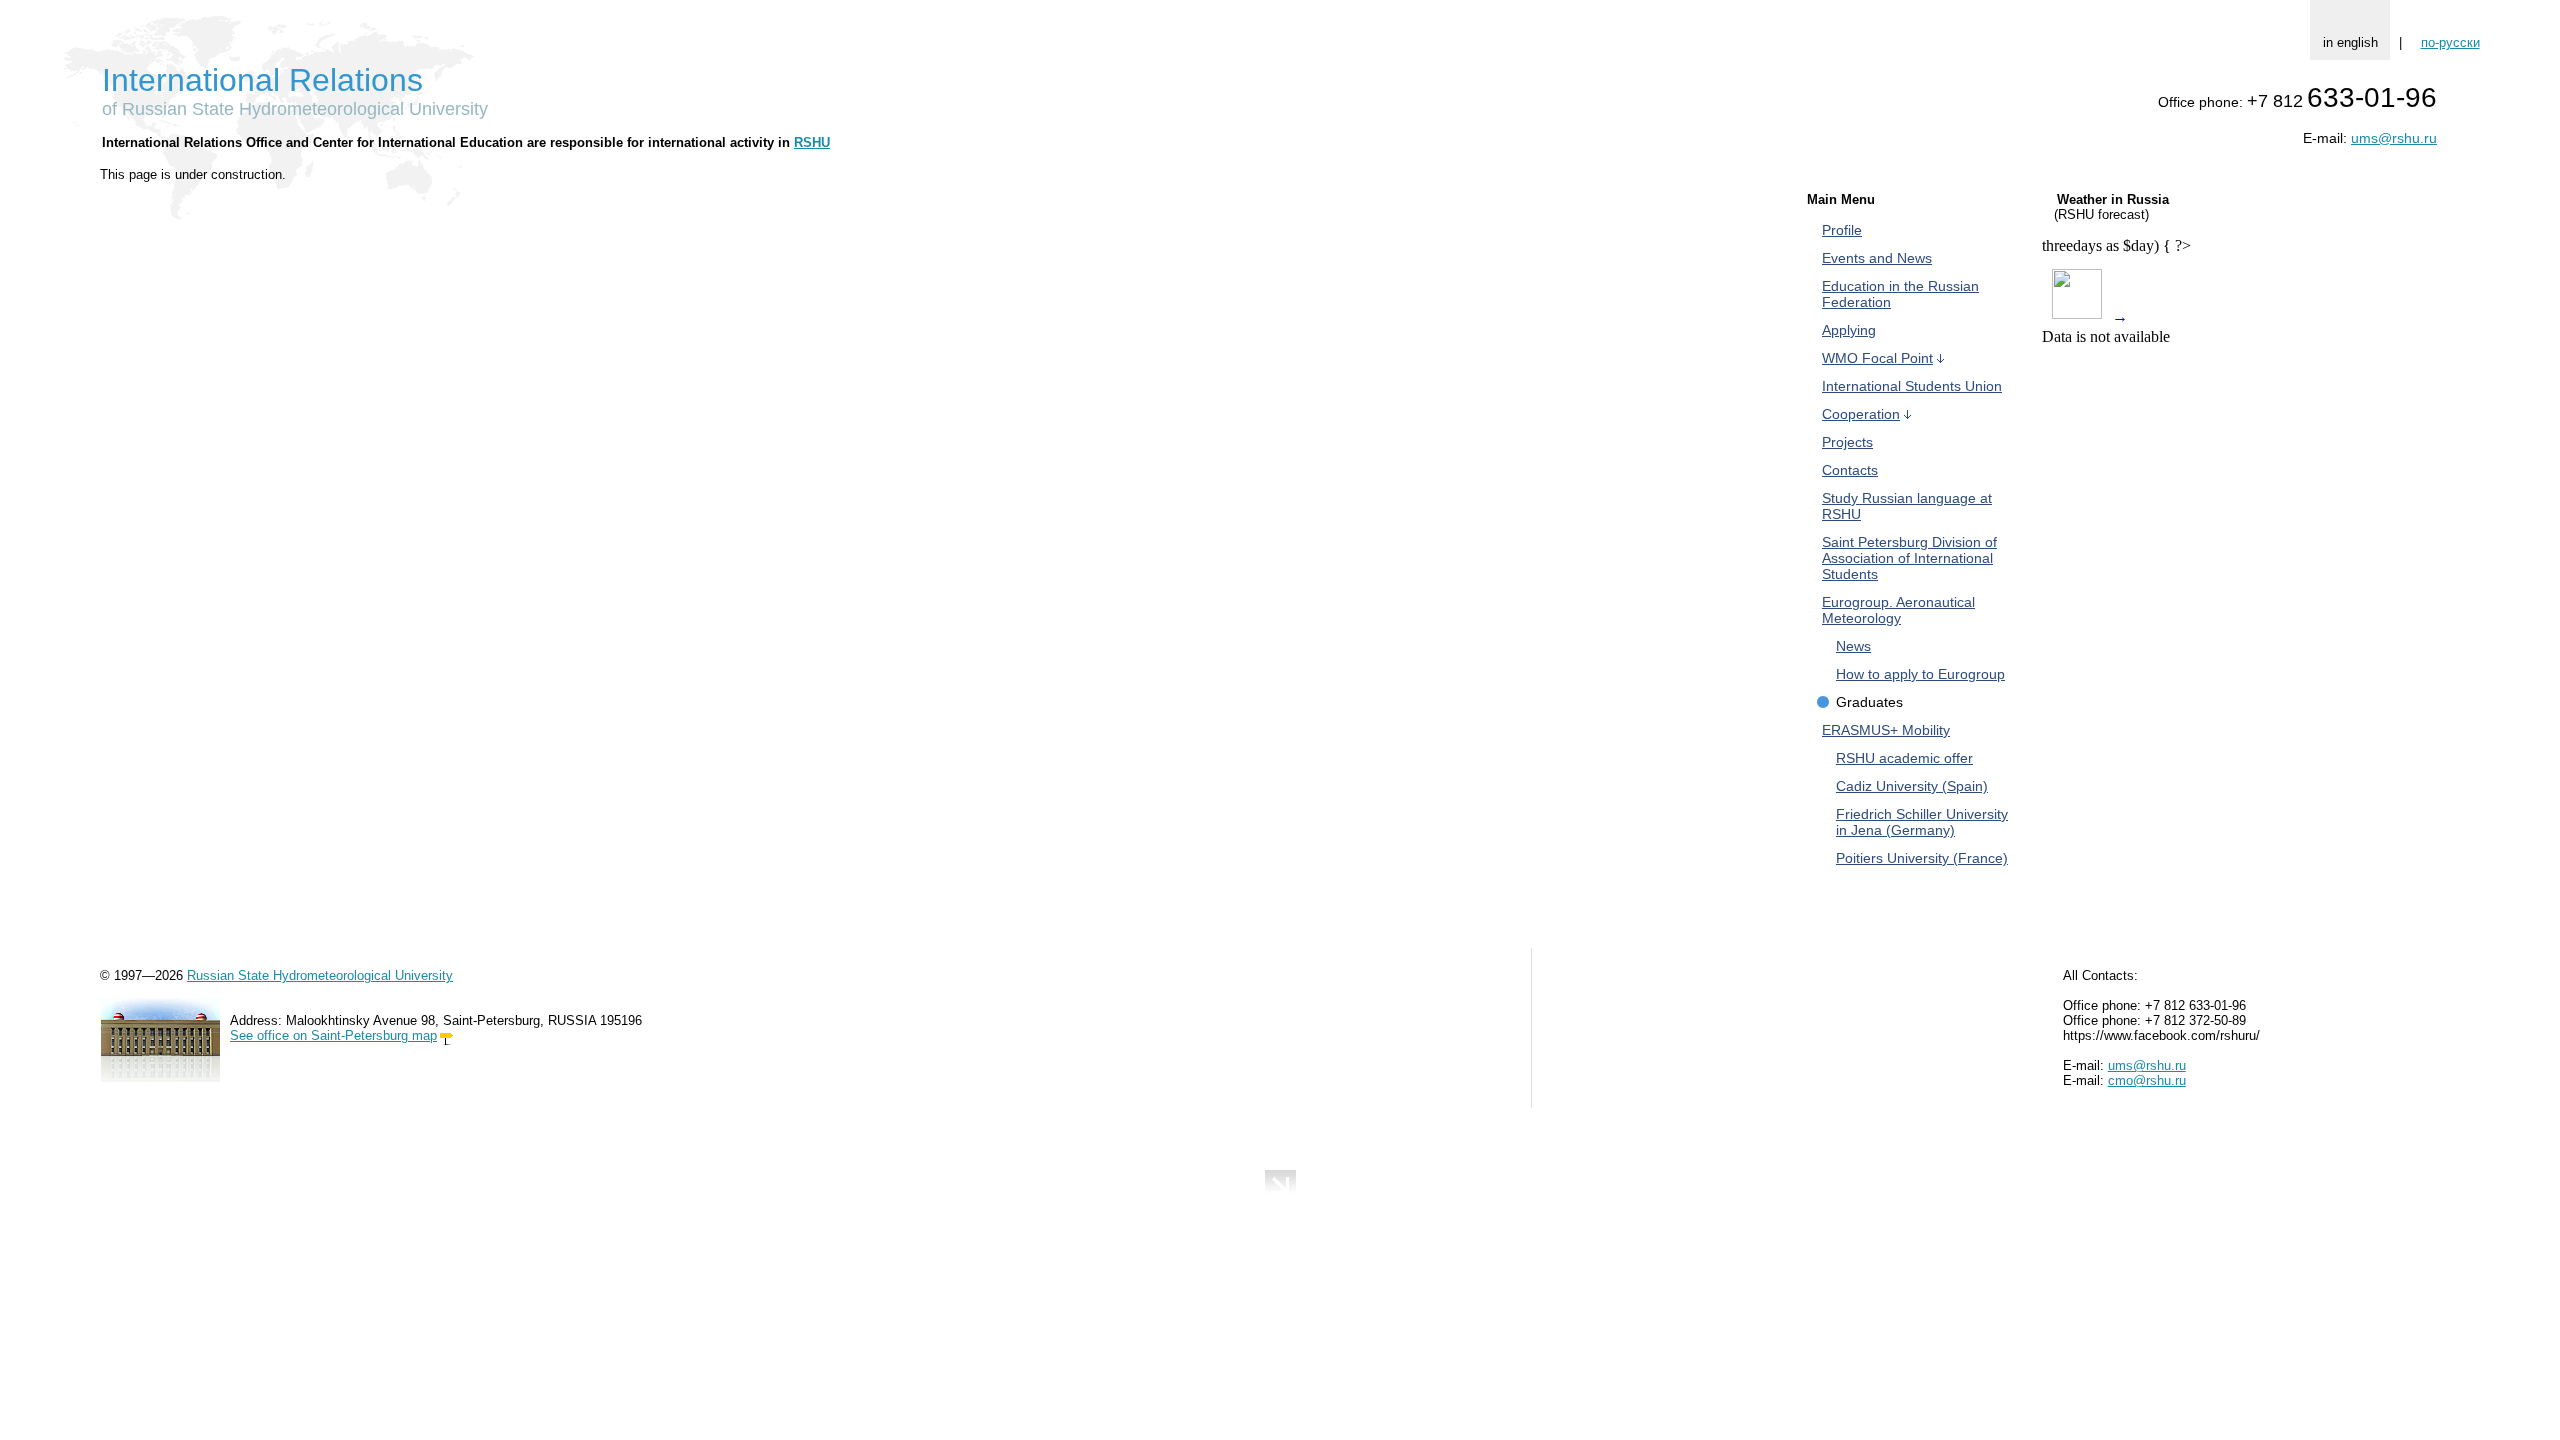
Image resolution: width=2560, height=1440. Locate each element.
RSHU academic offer (1904, 758)
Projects (1847, 442)
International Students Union (1912, 386)
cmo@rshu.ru (2147, 1080)
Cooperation (1861, 414)
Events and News (1877, 258)
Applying (1849, 330)
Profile (1842, 230)
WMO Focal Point (1877, 358)
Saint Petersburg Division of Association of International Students (1909, 558)
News (1853, 646)
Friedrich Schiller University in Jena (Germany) (1922, 822)
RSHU (812, 142)
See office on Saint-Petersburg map (333, 1035)
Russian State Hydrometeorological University (320, 975)
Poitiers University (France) (1922, 858)
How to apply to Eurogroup (1920, 674)
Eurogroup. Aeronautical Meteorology (1898, 610)
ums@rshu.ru (2394, 138)
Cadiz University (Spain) (1912, 786)
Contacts (1850, 470)
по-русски (2450, 42)
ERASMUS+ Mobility (1886, 730)
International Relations (262, 80)
